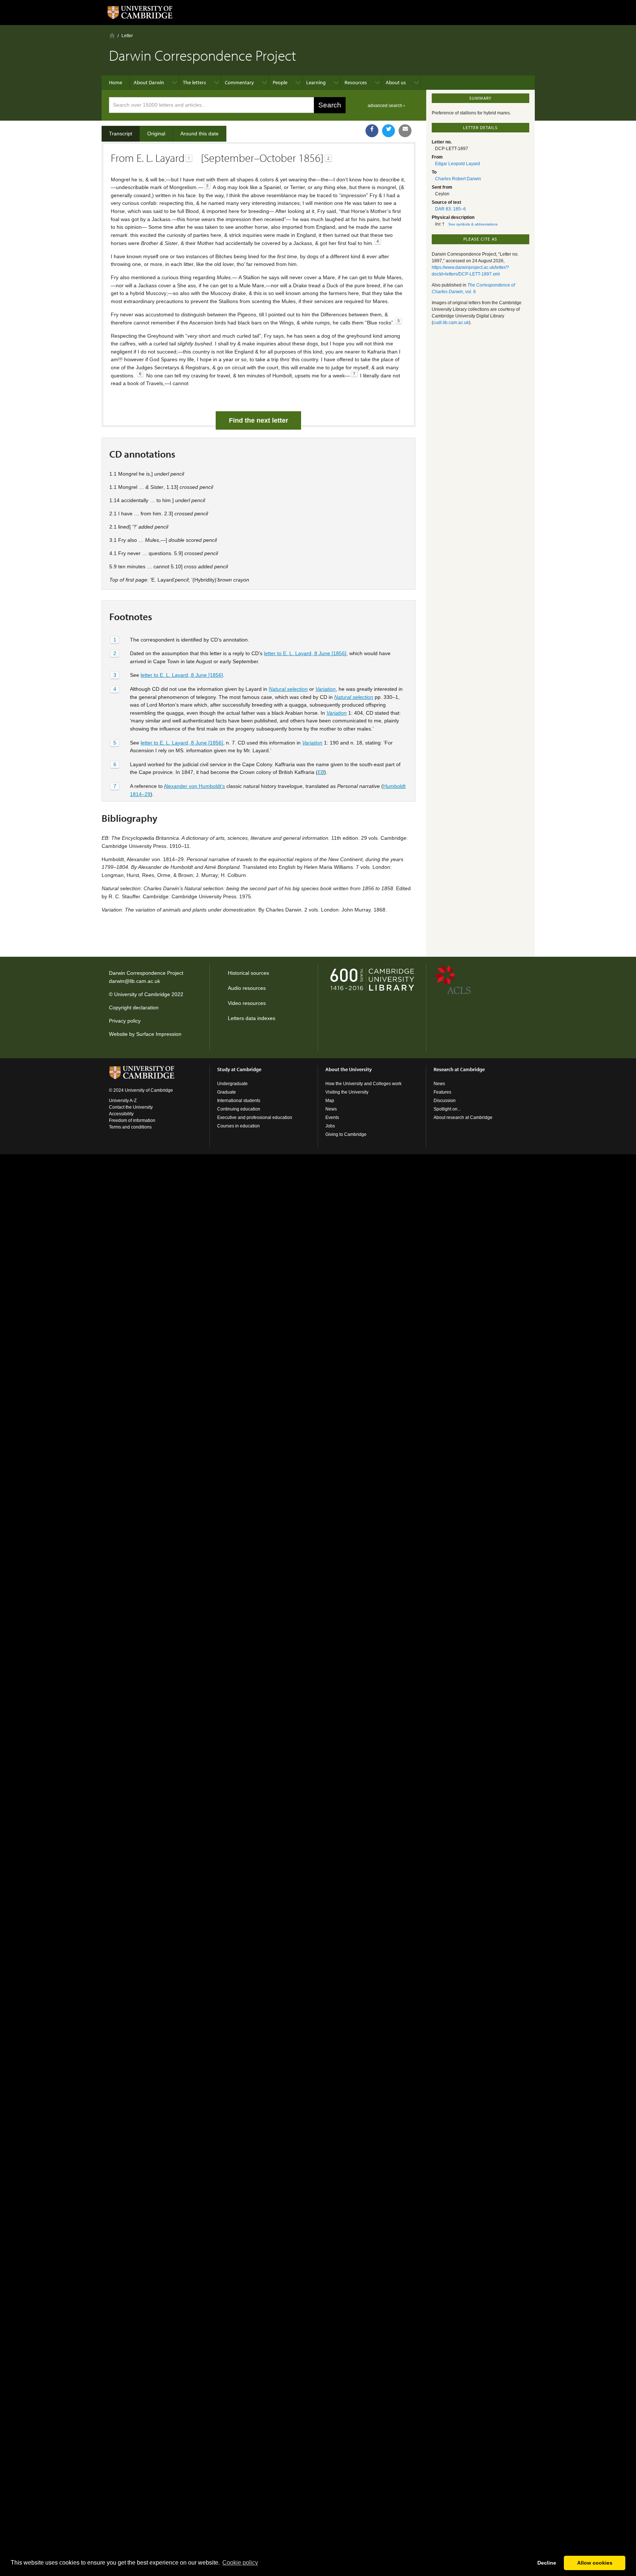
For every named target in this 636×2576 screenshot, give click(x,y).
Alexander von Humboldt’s (194, 786)
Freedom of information (132, 1120)
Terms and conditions (130, 1127)
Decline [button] (547, 2563)
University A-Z (123, 1101)
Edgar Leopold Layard (457, 164)
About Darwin (149, 82)
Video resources (247, 1003)
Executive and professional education (255, 1118)
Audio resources (247, 988)
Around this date (199, 134)
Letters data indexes (252, 1018)
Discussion (445, 1101)
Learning (316, 82)
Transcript (121, 134)
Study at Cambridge (239, 1069)
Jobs (330, 1126)
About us (396, 82)
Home (112, 35)
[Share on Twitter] (388, 131)
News (331, 1109)
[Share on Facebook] (372, 131)
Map (330, 1101)
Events (332, 1118)
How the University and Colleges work (363, 1084)
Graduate (227, 1092)
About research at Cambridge (463, 1118)
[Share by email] (405, 131)
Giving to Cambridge (346, 1134)
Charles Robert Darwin (458, 179)
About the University (349, 1069)
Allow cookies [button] (595, 2563)
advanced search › (386, 106)
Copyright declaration (134, 1008)
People (280, 82)
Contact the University (131, 1107)
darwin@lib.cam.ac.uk (135, 981)
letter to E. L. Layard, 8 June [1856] (305, 653)
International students (239, 1101)
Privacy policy (125, 1021)
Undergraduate (232, 1084)
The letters (195, 82)
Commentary (239, 82)
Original (156, 134)
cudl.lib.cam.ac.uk (451, 323)
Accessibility (121, 1114)
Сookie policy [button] (240, 2563)
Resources (356, 82)
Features (442, 1092)
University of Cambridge (142, 994)
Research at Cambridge (459, 1069)
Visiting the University (347, 1092)
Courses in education (239, 1126)
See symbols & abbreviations (473, 224)
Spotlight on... (447, 1109)
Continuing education (239, 1109)
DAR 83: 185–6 (451, 209)
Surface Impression (159, 1034)
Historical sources (248, 973)
